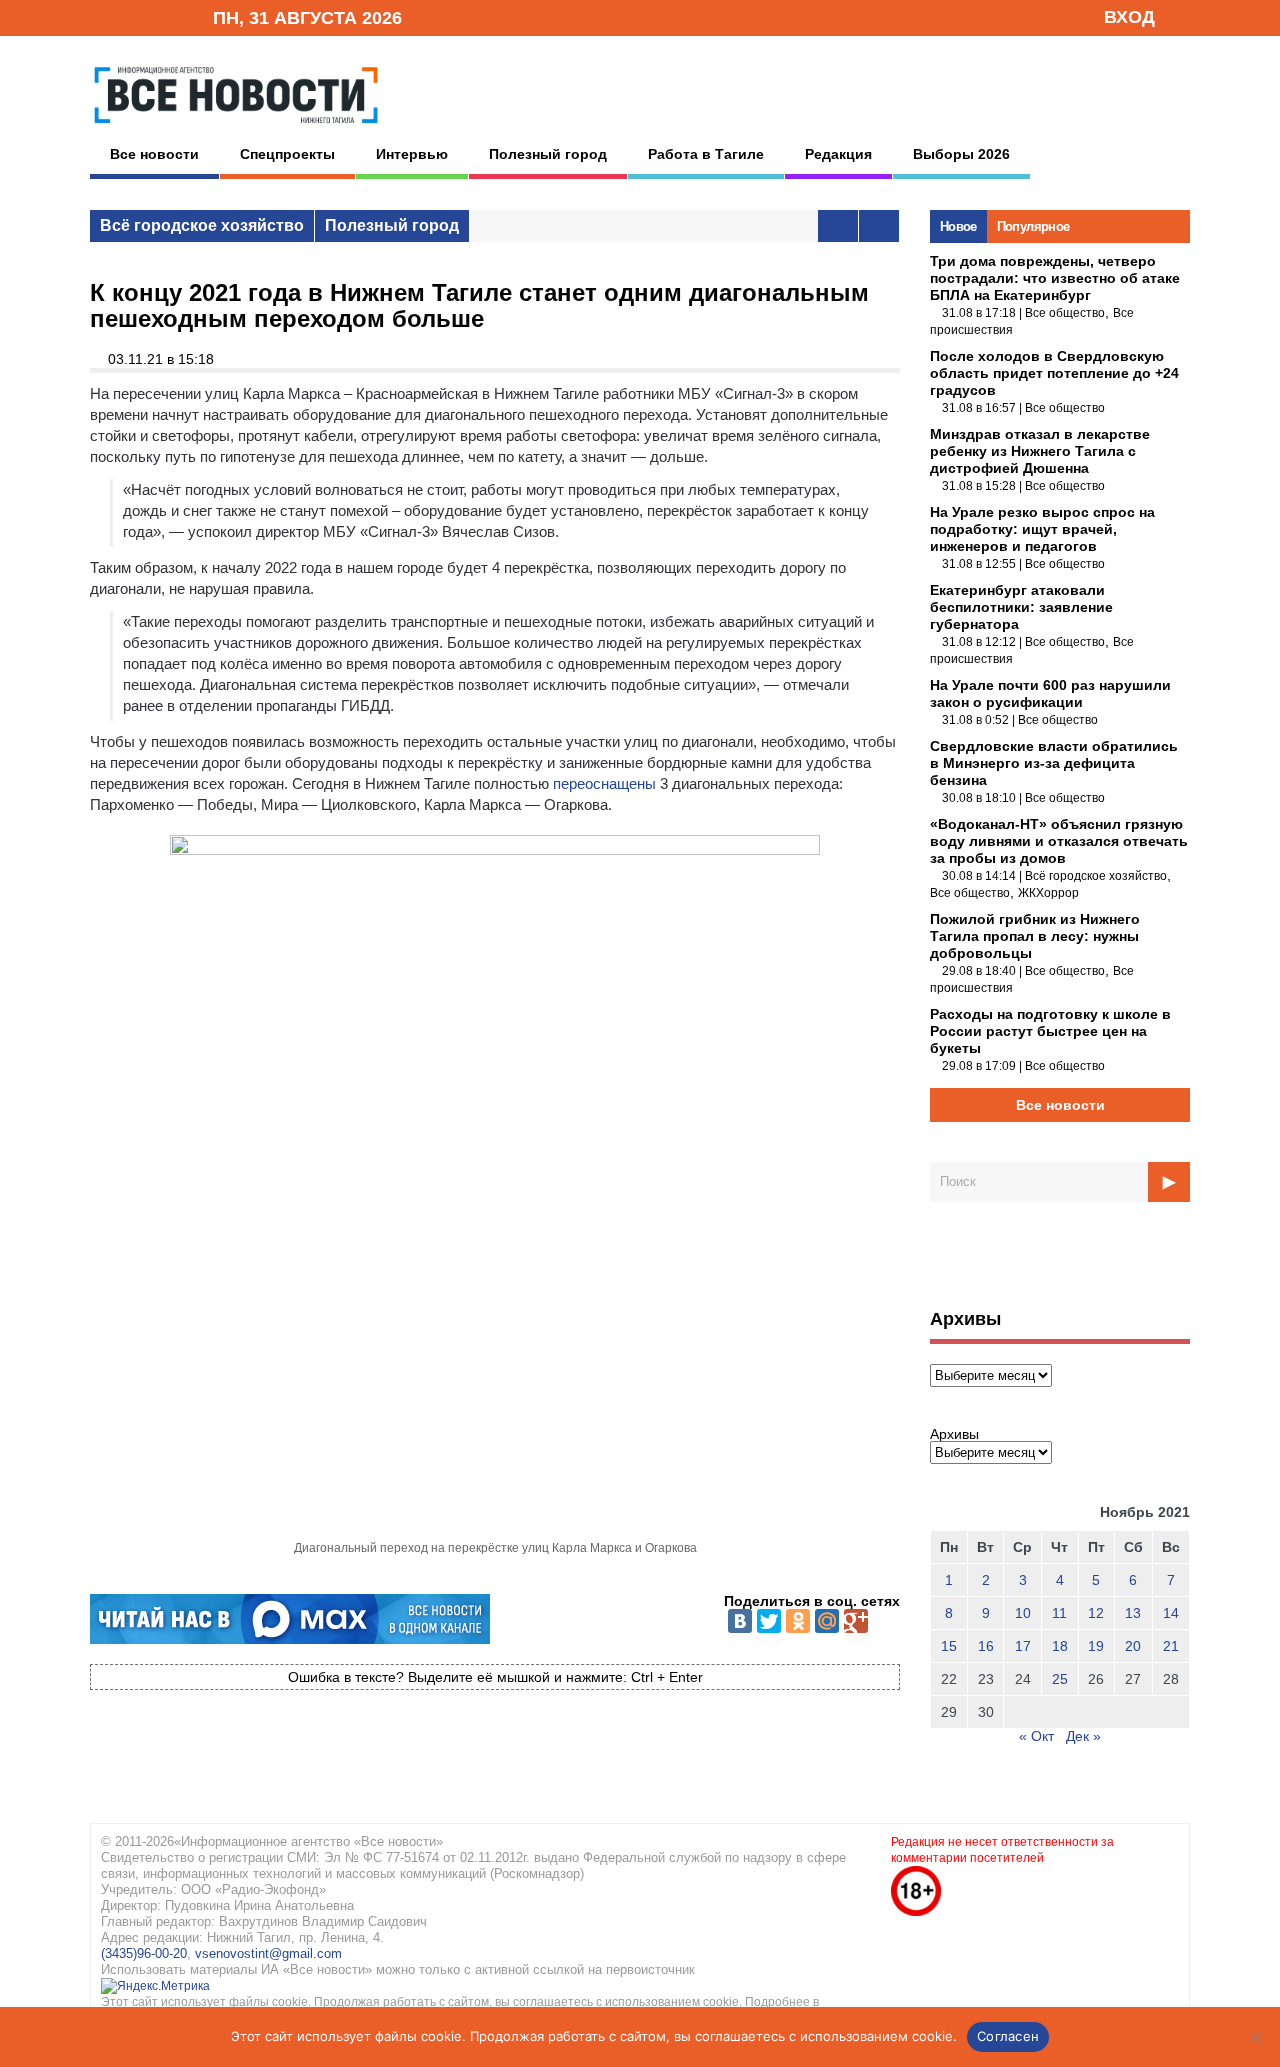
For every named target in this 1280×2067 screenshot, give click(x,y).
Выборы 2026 (961, 154)
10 (1023, 1613)
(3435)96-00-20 (144, 1953)
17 (1023, 1646)
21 (1171, 1646)
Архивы (954, 1434)
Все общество (1065, 313)
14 (1171, 1613)
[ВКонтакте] (740, 1621)
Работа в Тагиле (706, 154)
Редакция (838, 154)
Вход (1129, 17)
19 (1096, 1646)
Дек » (1083, 1736)
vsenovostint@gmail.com (268, 1953)
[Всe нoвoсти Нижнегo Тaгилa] (236, 129)
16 (986, 1646)
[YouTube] (164, 16)
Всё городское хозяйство (202, 225)
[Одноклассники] (798, 1621)
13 (1133, 1613)
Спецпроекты (287, 154)
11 (1059, 1613)
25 (1060, 1679)
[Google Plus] (856, 1621)
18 (1060, 1646)
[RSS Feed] (133, 16)
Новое (958, 226)
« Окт (1036, 1736)
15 (949, 1646)
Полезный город (548, 154)
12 (1096, 1613)
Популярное (1033, 226)
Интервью (412, 154)
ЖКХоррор (1048, 893)
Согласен (1008, 2036)
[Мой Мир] (827, 1621)
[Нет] (1255, 2037)
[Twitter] (769, 1621)
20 (1133, 1646)
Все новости (154, 154)
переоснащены (604, 783)
